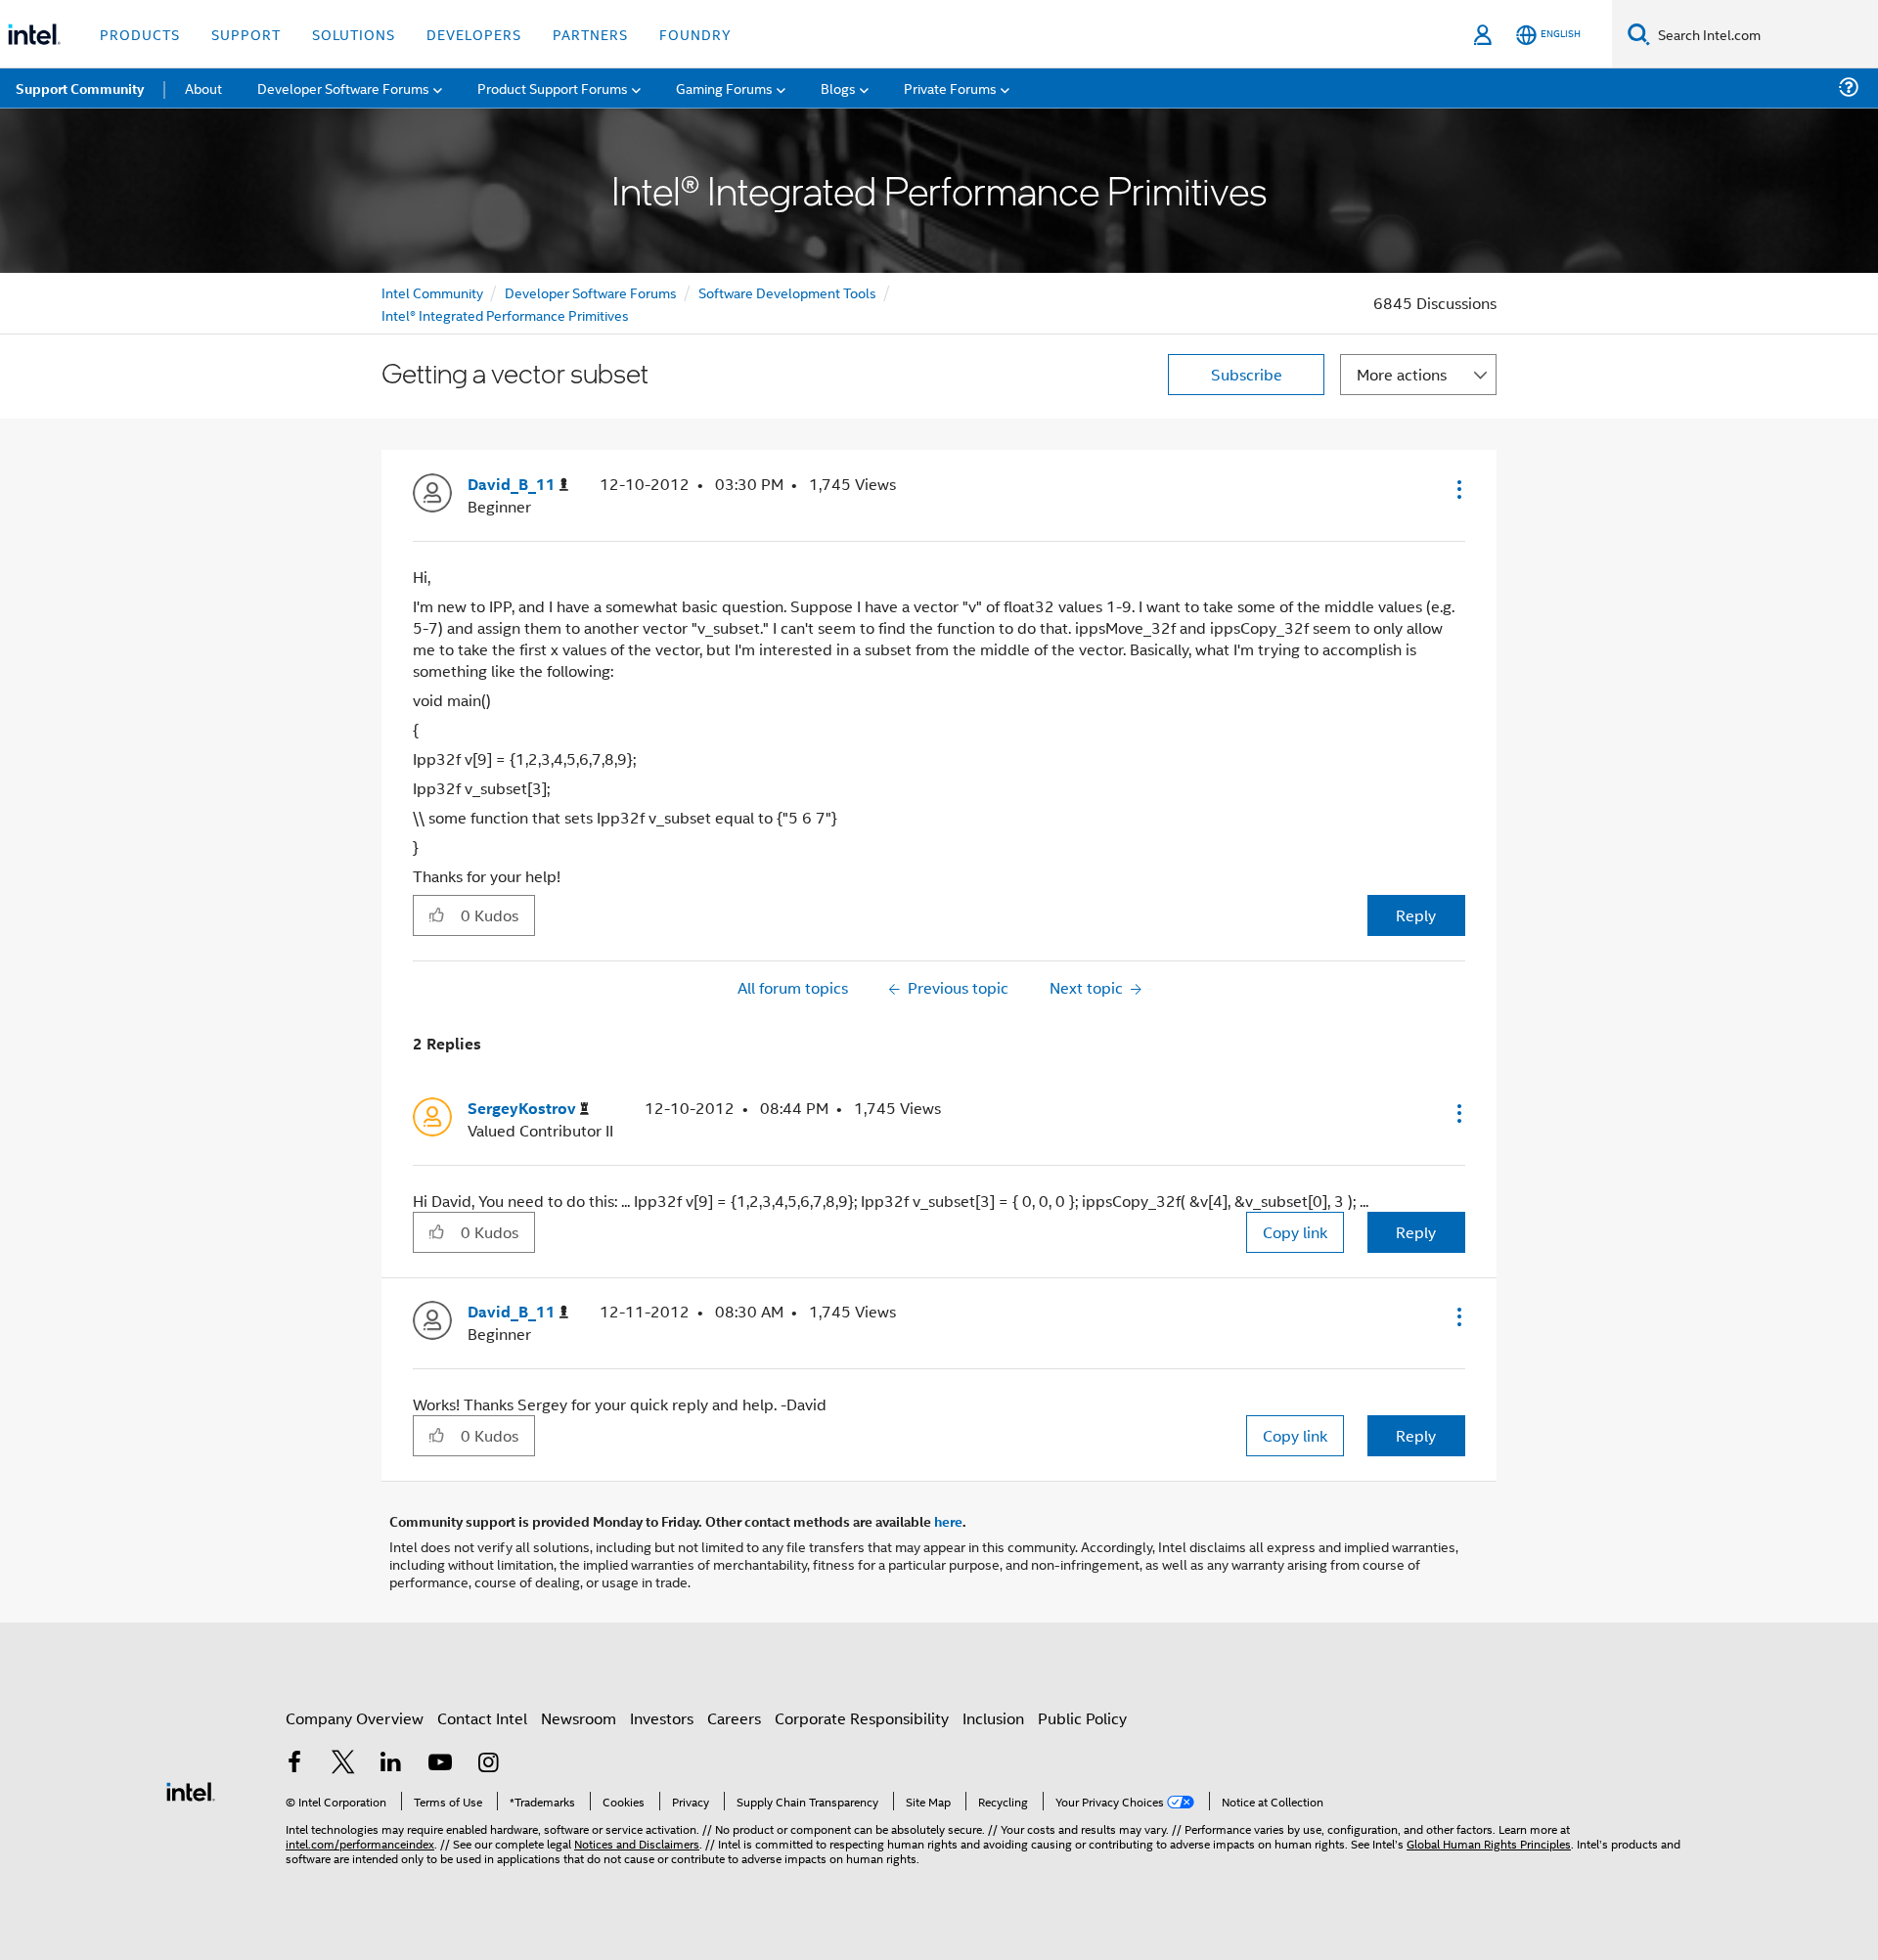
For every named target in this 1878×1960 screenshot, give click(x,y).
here (948, 1521)
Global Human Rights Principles (1489, 1843)
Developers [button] (474, 34)
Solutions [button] (354, 34)
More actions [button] (1402, 374)
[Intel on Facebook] (294, 1764)
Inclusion (993, 1718)
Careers (734, 1718)
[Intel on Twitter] (343, 1764)
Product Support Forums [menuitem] (553, 88)
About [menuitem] (203, 88)
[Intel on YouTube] (440, 1764)
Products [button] (140, 34)
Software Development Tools (787, 292)
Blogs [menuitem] (838, 88)
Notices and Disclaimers (637, 1843)
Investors (662, 1718)
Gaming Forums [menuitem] (724, 88)
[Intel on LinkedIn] (391, 1764)
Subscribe (1247, 374)
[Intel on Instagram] (488, 1764)
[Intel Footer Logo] (191, 1789)
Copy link (1295, 1232)
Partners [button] (590, 34)
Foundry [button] (695, 34)
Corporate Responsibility (862, 1718)
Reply (1416, 915)
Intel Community (432, 292)
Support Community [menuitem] (80, 88)
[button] (1457, 489)
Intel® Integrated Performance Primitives (505, 314)
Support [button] (246, 34)
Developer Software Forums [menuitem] (343, 88)
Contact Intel (482, 1718)
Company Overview (355, 1718)
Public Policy (1082, 1718)
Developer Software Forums (591, 292)
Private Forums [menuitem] (950, 88)
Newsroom (579, 1718)
